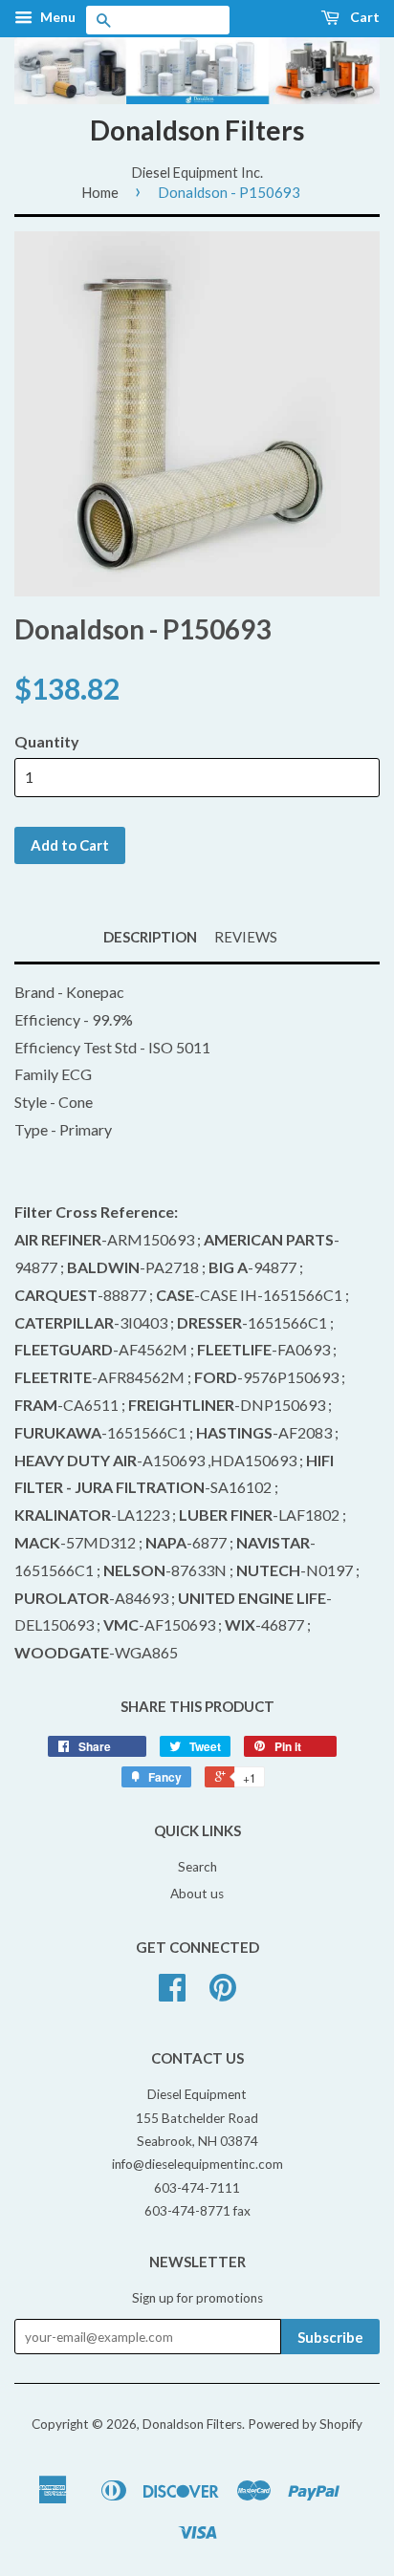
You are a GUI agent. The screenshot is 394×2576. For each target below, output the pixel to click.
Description (150, 937)
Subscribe (330, 2337)
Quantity (47, 741)
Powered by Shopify (305, 2424)
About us (197, 1894)
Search (197, 1867)
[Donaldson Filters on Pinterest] (223, 1994)
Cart (363, 17)
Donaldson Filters (197, 130)
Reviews (246, 937)
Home (100, 192)
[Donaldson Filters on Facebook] (172, 1994)
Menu (56, 17)
